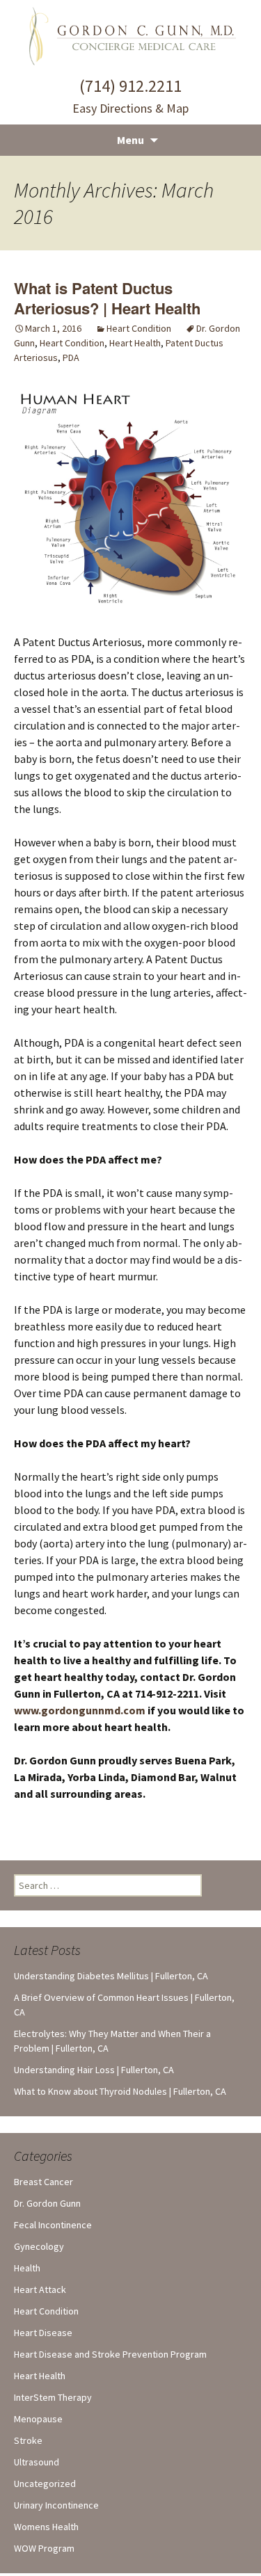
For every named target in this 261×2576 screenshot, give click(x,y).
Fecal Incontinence (53, 2225)
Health (27, 2268)
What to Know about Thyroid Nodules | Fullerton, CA (120, 2091)
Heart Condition (139, 328)
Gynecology (39, 2246)
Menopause (38, 2419)
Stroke (28, 2440)
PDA (71, 357)
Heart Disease (43, 2333)
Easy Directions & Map (130, 108)
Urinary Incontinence (56, 2505)
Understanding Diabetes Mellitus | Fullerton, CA (111, 1976)
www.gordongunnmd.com (80, 1710)
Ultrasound (37, 2462)
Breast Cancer (43, 2182)
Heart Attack (40, 2289)
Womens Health (46, 2527)
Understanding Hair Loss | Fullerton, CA (94, 2070)
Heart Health (135, 343)
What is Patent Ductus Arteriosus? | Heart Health (107, 298)
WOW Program (44, 2548)
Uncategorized (45, 2484)
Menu (130, 140)
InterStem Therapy (53, 2397)
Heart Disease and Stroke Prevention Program (110, 2354)
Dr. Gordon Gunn (47, 2203)
